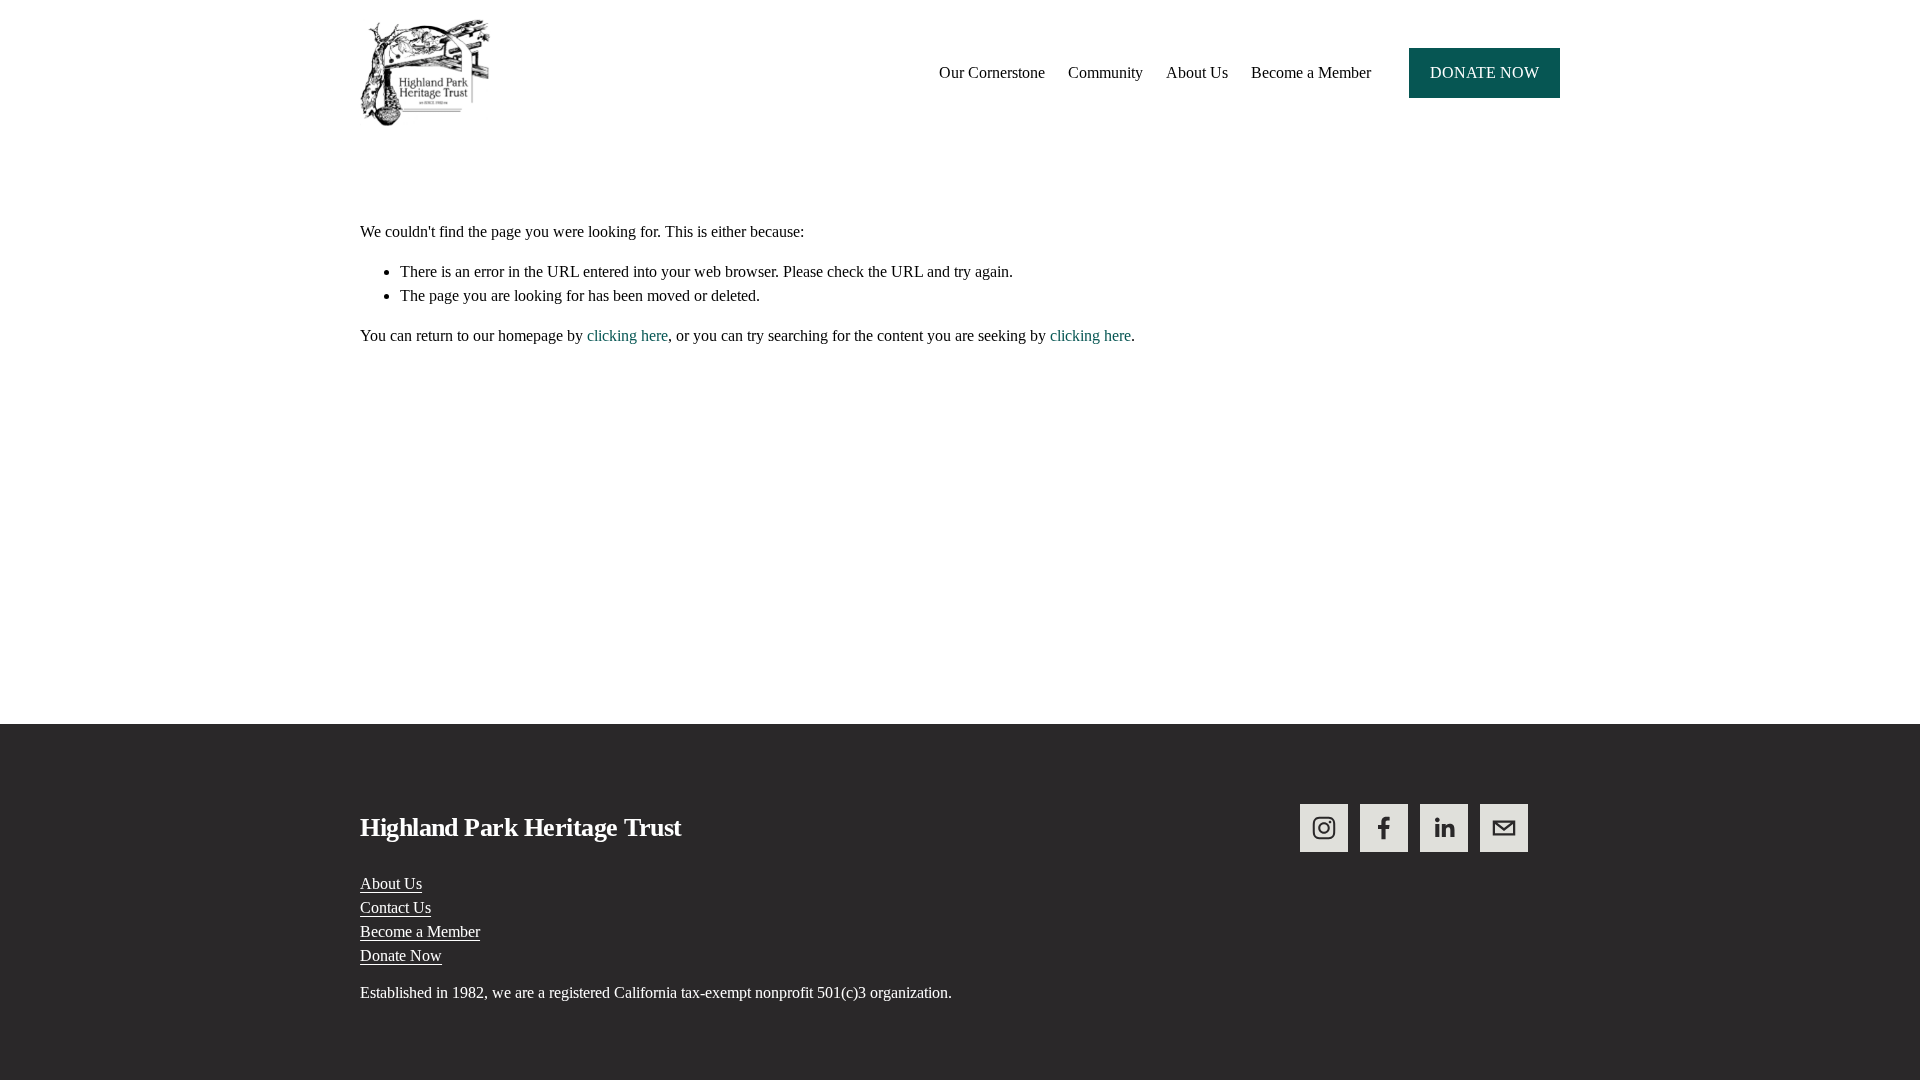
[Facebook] (1384, 828)
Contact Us (395, 907)
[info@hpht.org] (1504, 828)
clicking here (627, 335)
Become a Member (1311, 72)
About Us (391, 883)
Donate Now (1484, 72)
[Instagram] (1324, 828)
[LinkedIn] (1444, 828)
